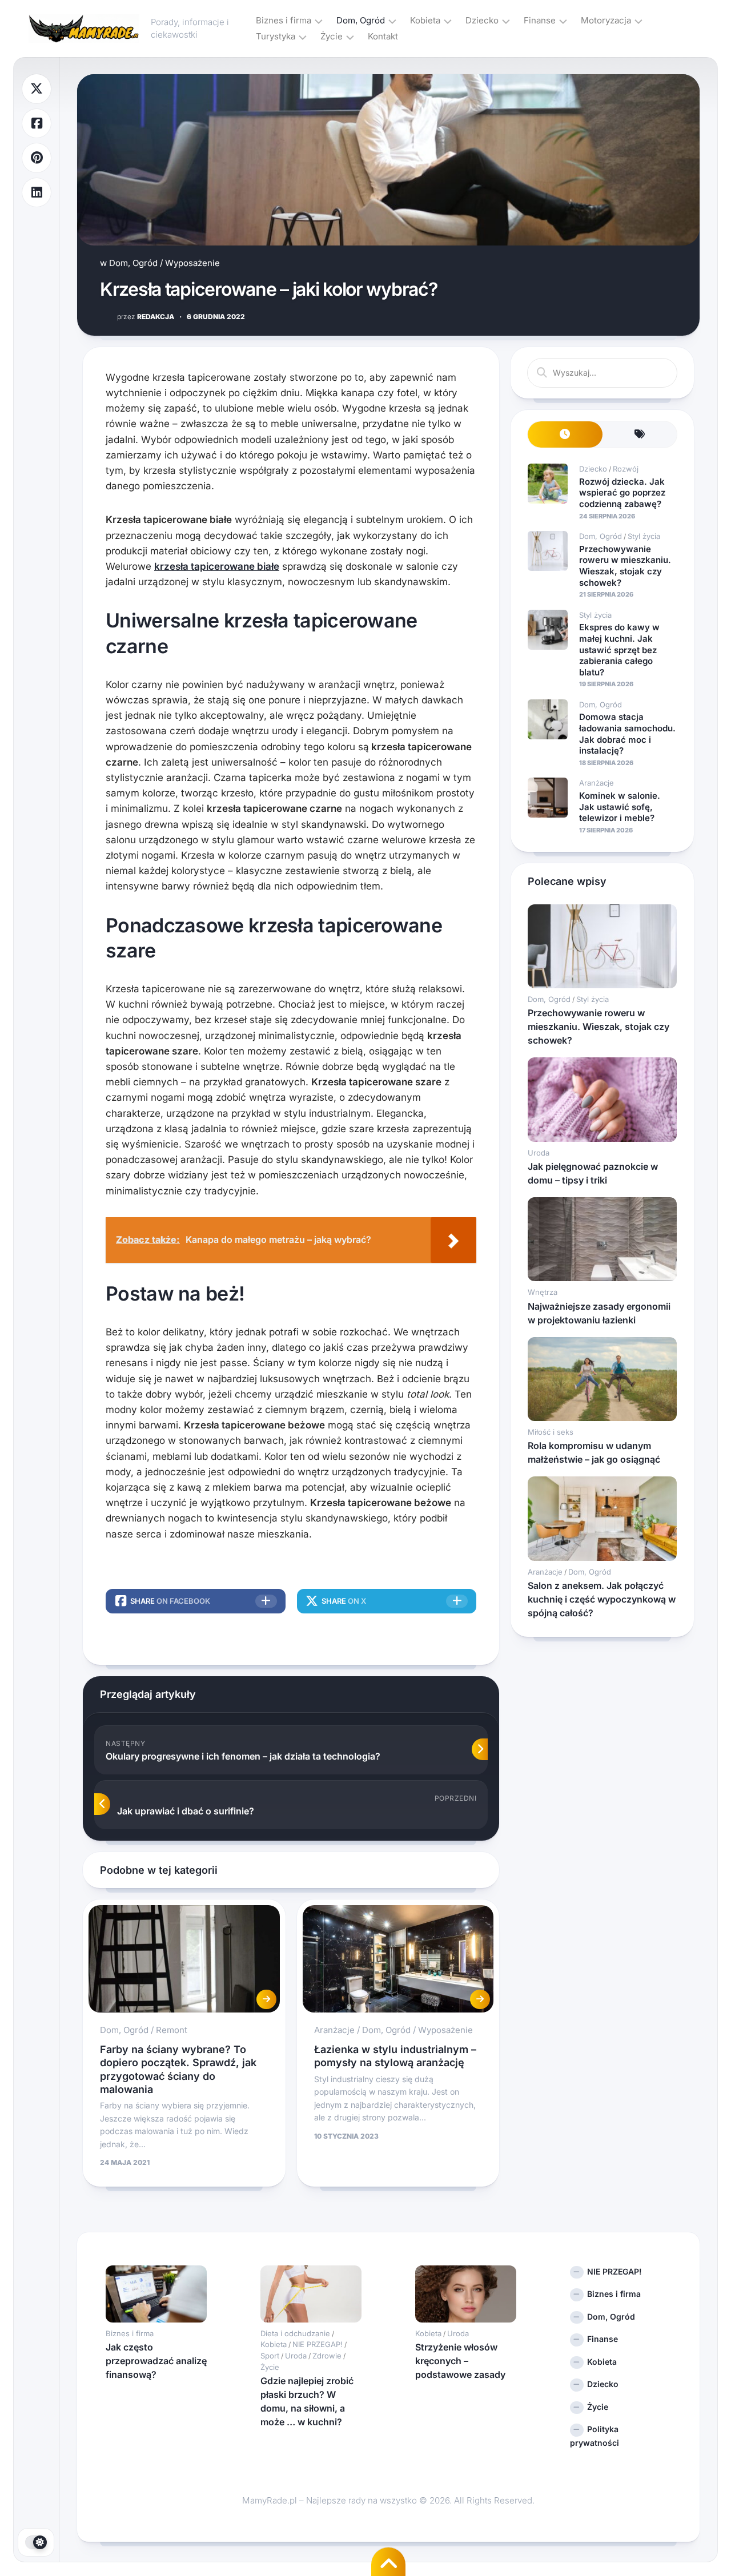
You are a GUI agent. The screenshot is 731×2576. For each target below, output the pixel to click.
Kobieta (425, 20)
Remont (172, 2030)
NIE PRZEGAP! (318, 2344)
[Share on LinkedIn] (37, 193)
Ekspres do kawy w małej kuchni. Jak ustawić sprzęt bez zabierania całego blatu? (619, 649)
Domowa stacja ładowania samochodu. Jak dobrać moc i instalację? (627, 734)
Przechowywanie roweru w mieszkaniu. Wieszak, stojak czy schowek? (625, 566)
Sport (270, 2356)
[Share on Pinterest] (37, 158)
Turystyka (276, 36)
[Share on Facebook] (37, 124)
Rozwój (626, 469)
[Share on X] (37, 89)
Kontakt (383, 36)
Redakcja (146, 317)
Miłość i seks (551, 1432)
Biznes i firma (284, 20)
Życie (332, 36)
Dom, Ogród (361, 20)
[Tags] (640, 435)
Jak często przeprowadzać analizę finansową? (156, 2361)
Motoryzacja (606, 20)
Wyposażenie (192, 263)
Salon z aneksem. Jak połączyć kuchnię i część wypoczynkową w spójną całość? (602, 1599)
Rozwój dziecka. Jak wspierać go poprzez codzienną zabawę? (622, 493)
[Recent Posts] (565, 435)
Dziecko (482, 20)
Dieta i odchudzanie (295, 2333)
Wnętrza (543, 1292)
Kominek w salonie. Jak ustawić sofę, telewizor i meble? (620, 807)
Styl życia (644, 536)
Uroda (539, 1153)
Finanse (540, 20)
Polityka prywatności (595, 2436)
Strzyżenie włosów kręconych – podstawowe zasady (460, 2361)
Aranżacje (334, 2030)
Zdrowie (327, 2356)
